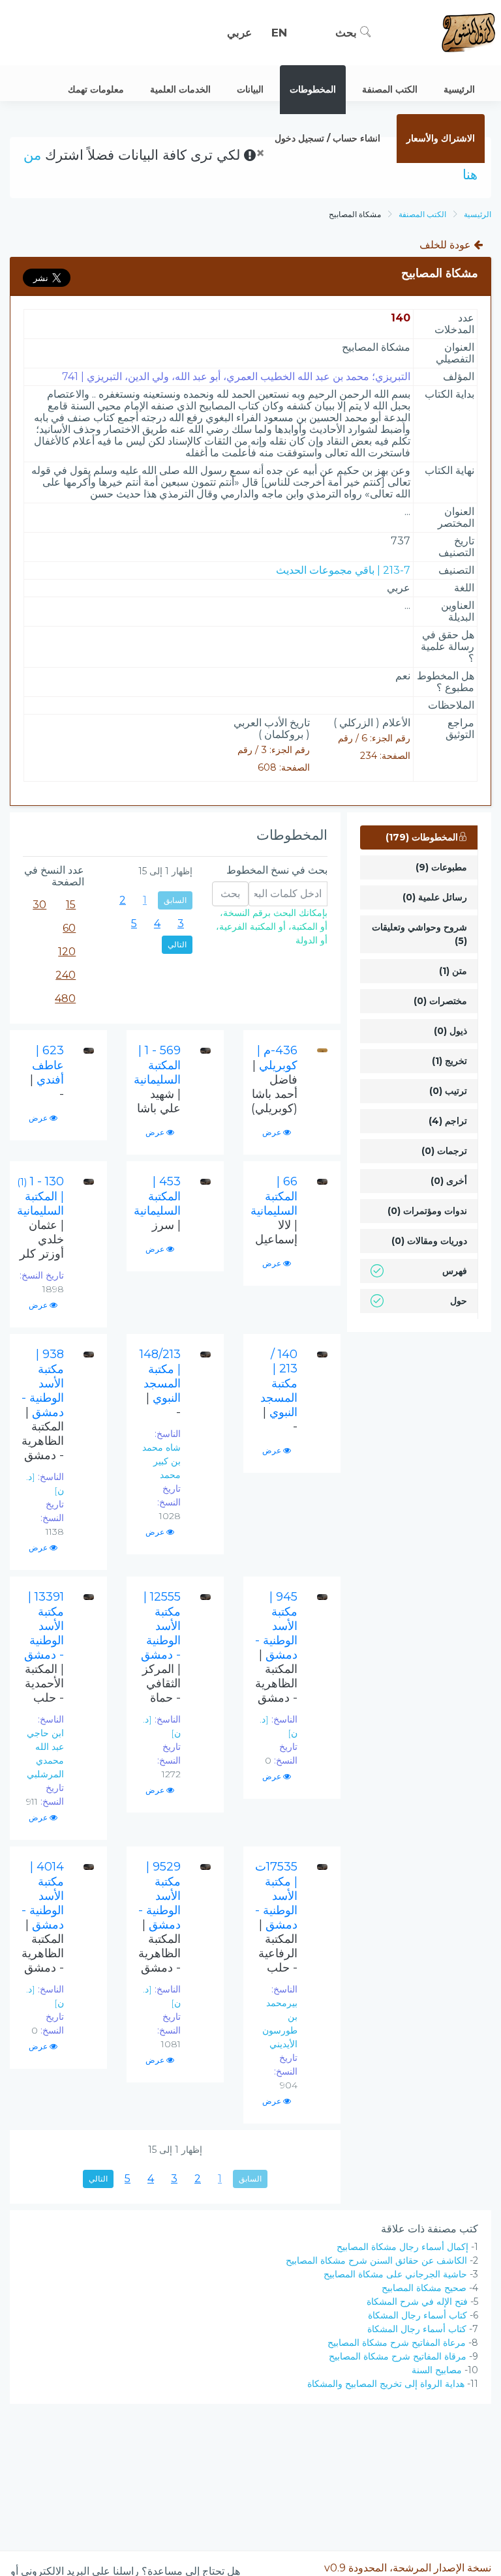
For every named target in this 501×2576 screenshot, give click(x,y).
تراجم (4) (448, 1121)
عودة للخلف (447, 245)
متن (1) (453, 971)
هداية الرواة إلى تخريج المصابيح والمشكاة (386, 2384)
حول (459, 1301)
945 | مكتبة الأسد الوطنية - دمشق (276, 1647)
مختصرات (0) (440, 1001)
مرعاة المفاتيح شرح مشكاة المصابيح (397, 2343)
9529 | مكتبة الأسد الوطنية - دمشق (159, 1917)
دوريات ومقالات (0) (429, 1241)
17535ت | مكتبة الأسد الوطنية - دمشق (276, 1917)
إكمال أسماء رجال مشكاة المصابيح (402, 2247)
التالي (177, 944)
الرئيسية (478, 214)
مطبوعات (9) (441, 867)
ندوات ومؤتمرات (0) (427, 1211)
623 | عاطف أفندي (47, 1072)
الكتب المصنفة (422, 214)
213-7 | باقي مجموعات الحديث (343, 570)
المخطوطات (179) (422, 837)
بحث (348, 33)
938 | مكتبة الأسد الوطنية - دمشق (43, 1405)
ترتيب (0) (448, 1091)
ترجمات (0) (444, 1151)
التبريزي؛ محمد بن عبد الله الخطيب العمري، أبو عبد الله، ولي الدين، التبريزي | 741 (236, 377)
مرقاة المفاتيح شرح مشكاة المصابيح (398, 2356)
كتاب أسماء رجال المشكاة (417, 2315)
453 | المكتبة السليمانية (157, 1203)
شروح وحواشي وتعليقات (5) (419, 934)
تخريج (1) (449, 1061)
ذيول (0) (450, 1031)
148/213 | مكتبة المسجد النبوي (160, 1383)
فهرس (455, 1271)
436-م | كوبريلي (274, 1079)
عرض (273, 1132)
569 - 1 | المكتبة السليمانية (157, 1079)
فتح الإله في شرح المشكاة (417, 2302)
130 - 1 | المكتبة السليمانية (40, 1218)
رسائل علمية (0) (435, 897)
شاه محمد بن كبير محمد (161, 1461)
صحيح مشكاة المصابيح (424, 2288)
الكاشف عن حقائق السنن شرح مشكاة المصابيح (376, 2260)
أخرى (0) (449, 1181)
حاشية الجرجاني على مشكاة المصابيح (395, 2274)
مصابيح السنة (437, 2370)
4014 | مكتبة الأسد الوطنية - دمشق (43, 1917)
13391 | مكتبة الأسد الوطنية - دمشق (44, 1647)
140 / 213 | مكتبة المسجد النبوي (279, 1390)
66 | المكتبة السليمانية (274, 1210)
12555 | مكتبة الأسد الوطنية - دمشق (161, 1647)
